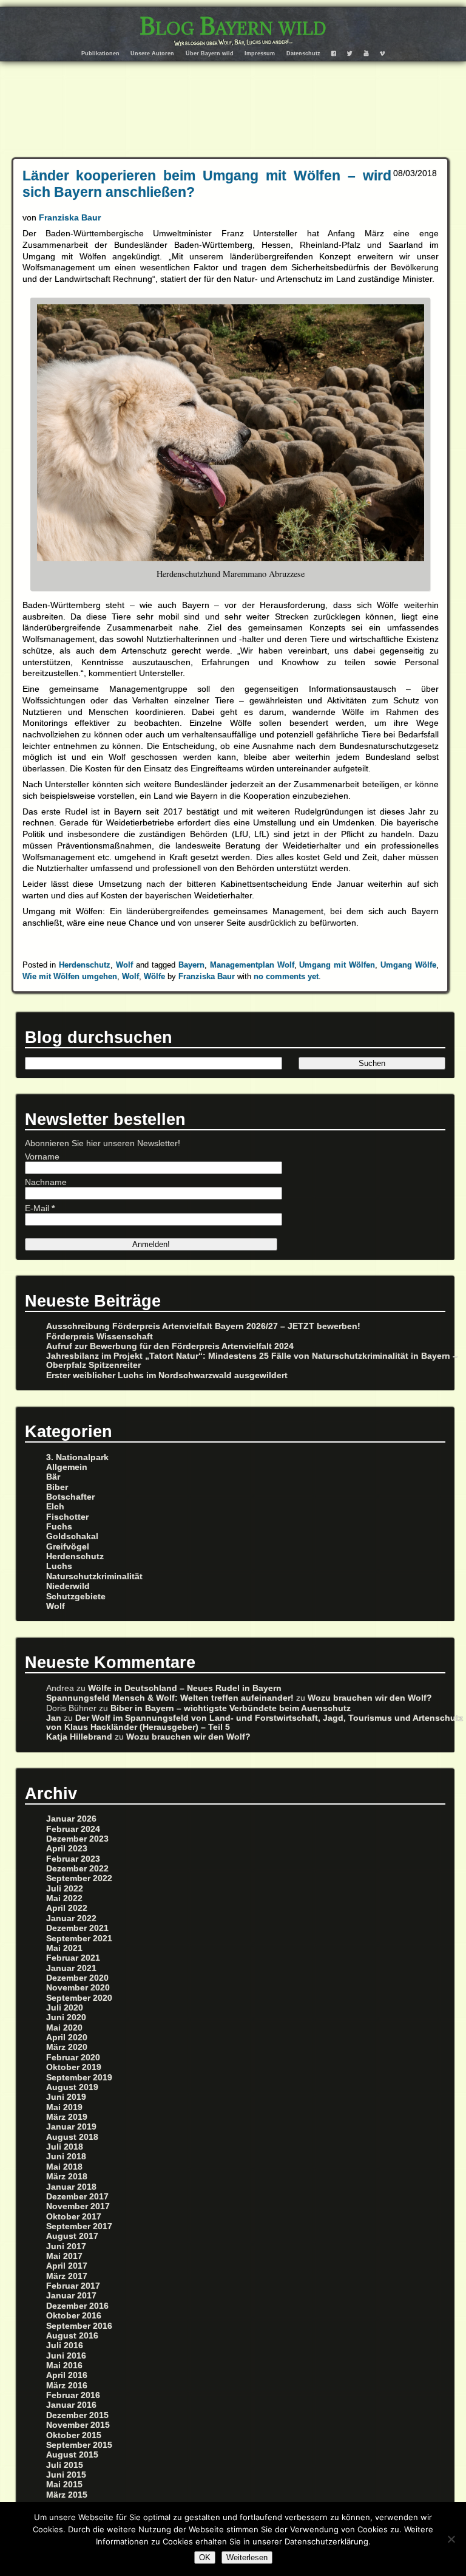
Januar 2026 (71, 1819)
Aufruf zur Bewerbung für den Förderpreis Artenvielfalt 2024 (170, 1346)
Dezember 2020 (77, 1978)
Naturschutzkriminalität (94, 1577)
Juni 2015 (66, 2475)
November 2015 (78, 2425)
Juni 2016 (66, 2356)
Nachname (46, 1182)
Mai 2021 (64, 1948)
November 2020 (78, 1988)
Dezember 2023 (77, 1839)
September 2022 (79, 1878)
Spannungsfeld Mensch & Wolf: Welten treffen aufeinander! (170, 1698)
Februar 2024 (73, 1829)
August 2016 (72, 2336)
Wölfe (154, 976)
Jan (54, 1718)
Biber (57, 1487)
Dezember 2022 (77, 1869)
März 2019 (67, 2117)
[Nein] (451, 2539)
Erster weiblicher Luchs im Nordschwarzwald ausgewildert (167, 1375)
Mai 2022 (64, 1898)
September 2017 (79, 2226)
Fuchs (59, 1527)
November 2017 (78, 2206)
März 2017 (67, 2276)
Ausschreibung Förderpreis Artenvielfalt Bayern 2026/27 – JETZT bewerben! (203, 1326)
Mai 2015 (64, 2485)
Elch (55, 1507)
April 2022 (67, 1908)
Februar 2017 (73, 2286)
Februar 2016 (73, 2395)
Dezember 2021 (77, 1928)
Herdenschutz (85, 965)
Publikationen (100, 53)
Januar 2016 (71, 2405)
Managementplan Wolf (252, 965)
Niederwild (68, 1586)
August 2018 (72, 2137)
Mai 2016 (64, 2366)
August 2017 (72, 2236)
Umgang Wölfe (408, 965)
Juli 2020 (65, 2008)
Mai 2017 (64, 2256)
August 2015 (72, 2455)
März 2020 (67, 2047)
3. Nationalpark (77, 1457)
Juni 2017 (66, 2246)
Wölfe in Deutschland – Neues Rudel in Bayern (185, 1688)
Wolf (124, 965)
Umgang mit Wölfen (337, 965)
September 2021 (79, 1939)
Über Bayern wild (210, 53)
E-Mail (40, 1208)
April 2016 (67, 2375)
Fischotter (67, 1517)
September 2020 (79, 1998)
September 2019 (79, 2078)
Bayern (191, 965)
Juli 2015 (65, 2465)
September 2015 (79, 2445)
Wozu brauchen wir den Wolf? (370, 1698)
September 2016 (79, 2326)
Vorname (42, 1157)
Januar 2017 (71, 2296)
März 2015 (67, 2495)
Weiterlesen (247, 2557)
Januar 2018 (71, 2187)
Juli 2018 (65, 2147)
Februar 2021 (73, 1958)
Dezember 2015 (77, 2415)
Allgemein (67, 1467)
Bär (53, 1477)
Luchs (59, 1566)
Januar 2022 (71, 1918)
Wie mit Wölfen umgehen (70, 976)
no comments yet (286, 976)
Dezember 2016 (77, 2306)
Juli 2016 (65, 2345)
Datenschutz (303, 53)
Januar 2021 (71, 1968)
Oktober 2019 (74, 2067)
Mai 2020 (64, 2028)
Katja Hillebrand (79, 1737)
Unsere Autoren (152, 53)
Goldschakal (72, 1536)
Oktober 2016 (74, 2316)
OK (205, 2557)
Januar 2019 (71, 2127)
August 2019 (72, 2087)
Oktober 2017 (74, 2217)
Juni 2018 (66, 2157)
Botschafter (70, 1497)
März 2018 (67, 2177)
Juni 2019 (66, 2097)
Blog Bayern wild (233, 26)
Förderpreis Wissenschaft (100, 1337)
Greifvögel (68, 1547)
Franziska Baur (70, 217)
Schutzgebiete (76, 1597)
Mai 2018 (64, 2167)
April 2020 (67, 2038)
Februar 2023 (73, 1859)
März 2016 (67, 2386)
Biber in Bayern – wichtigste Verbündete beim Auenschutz (231, 1708)
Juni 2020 (66, 2017)
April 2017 (67, 2266)
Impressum (260, 53)
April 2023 (67, 1849)
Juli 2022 (65, 1889)
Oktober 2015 (74, 2435)
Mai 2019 (64, 2107)
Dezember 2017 (77, 2197)
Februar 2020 (73, 2058)
